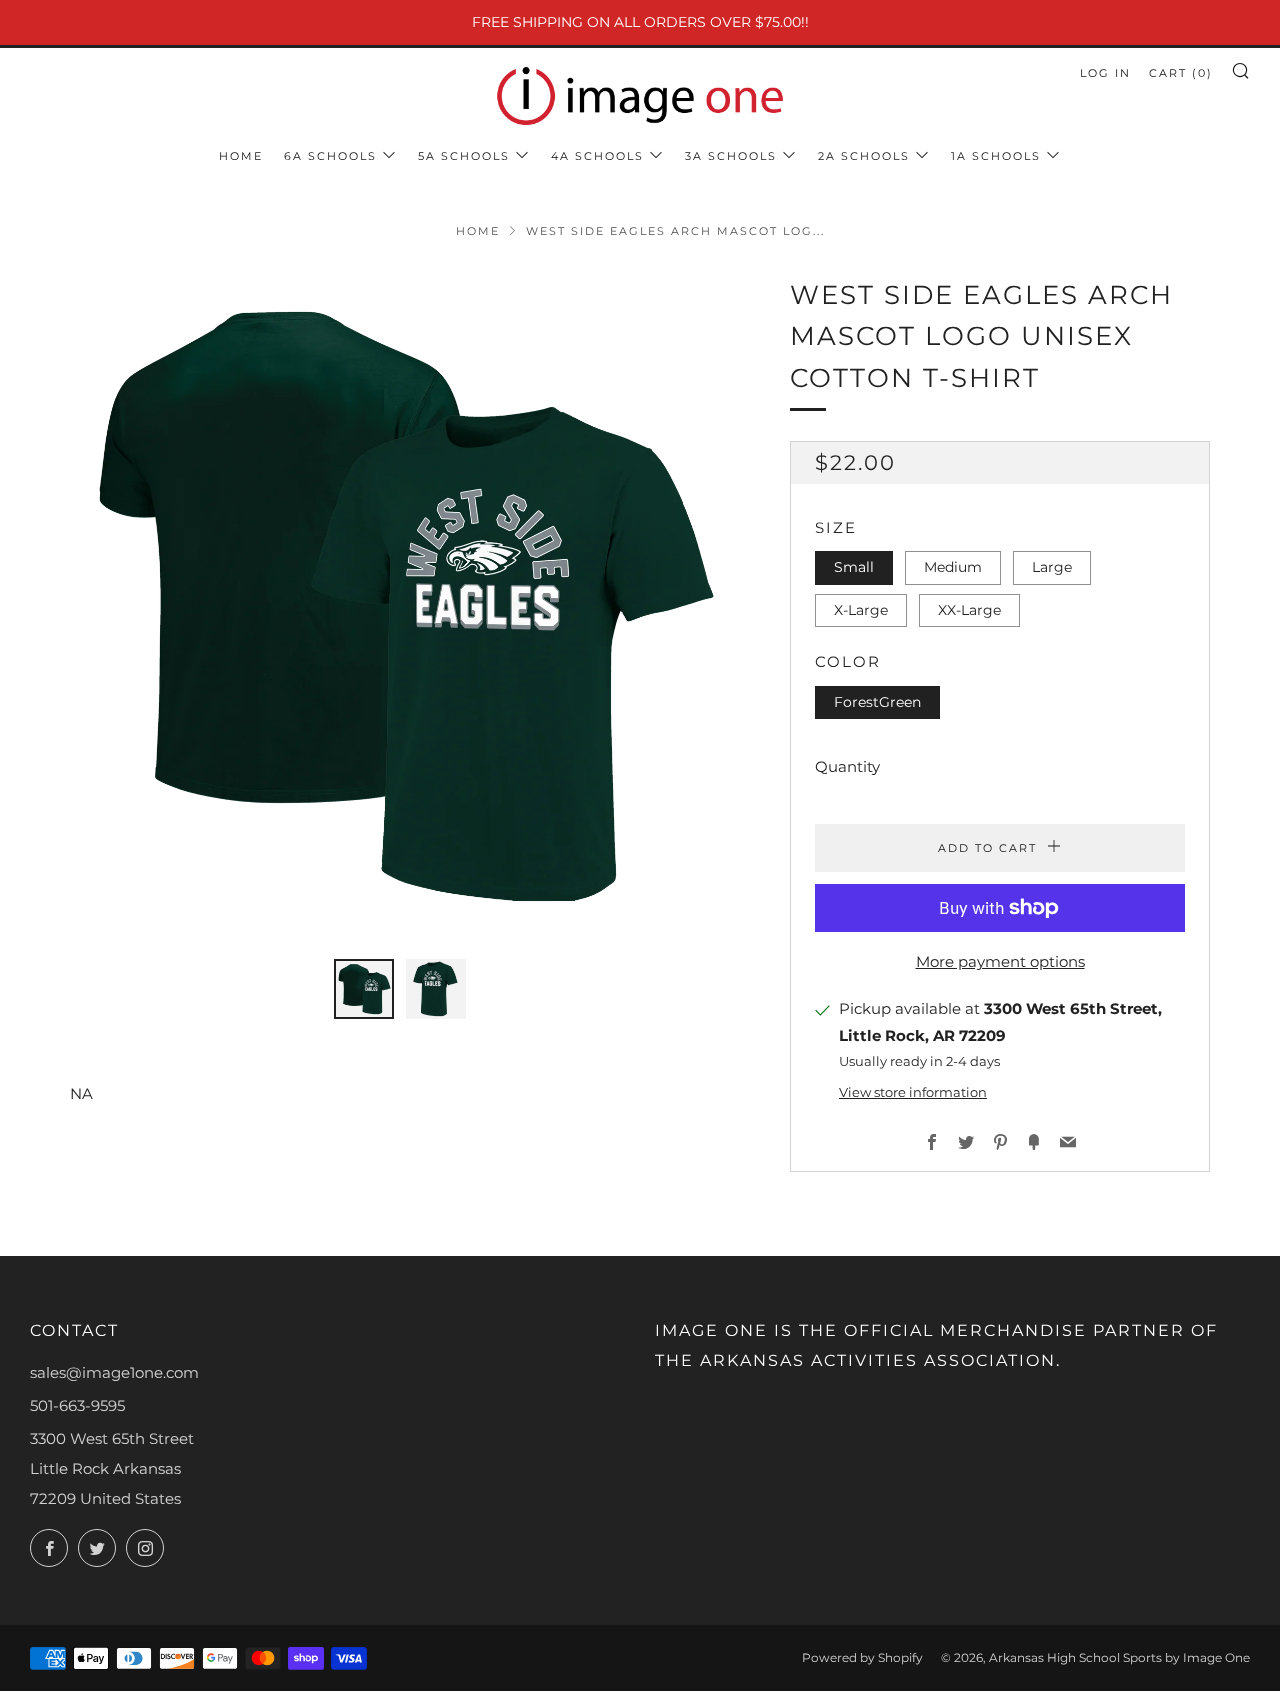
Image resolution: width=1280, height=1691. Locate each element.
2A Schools (864, 156)
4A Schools (597, 156)
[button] (364, 989)
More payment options (1000, 961)
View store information (913, 1092)
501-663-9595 (77, 1405)
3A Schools (731, 156)
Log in (1105, 73)
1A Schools (996, 156)
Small (854, 567)
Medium (953, 567)
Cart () (1181, 73)
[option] (400, 605)
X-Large (861, 610)
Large (1052, 567)
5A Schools (464, 156)
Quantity (847, 766)
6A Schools (330, 156)
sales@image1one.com (114, 1372)
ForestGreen (877, 702)
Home (241, 156)
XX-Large (969, 610)
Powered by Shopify (862, 1657)
